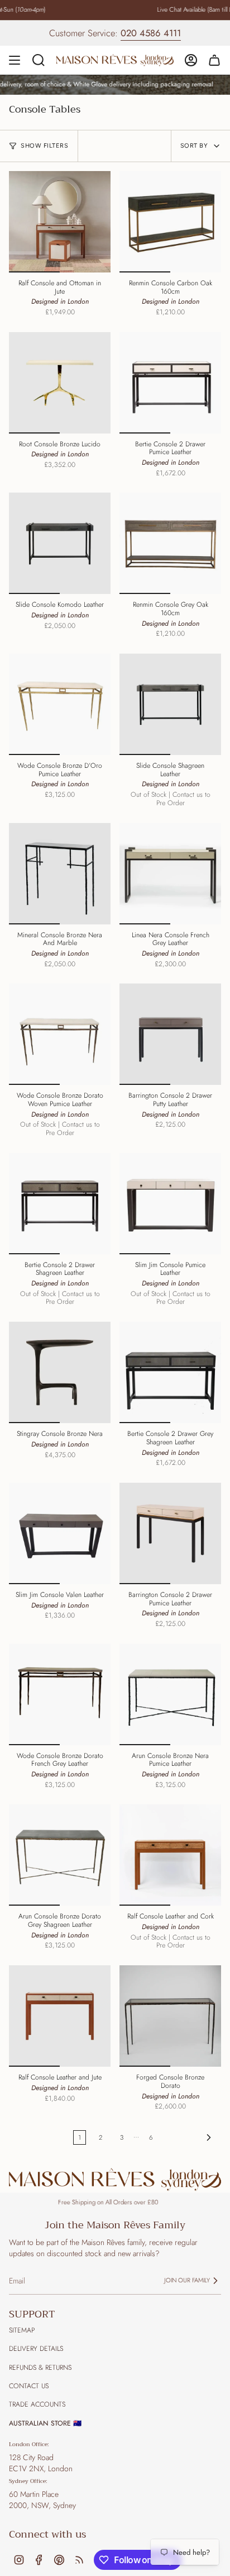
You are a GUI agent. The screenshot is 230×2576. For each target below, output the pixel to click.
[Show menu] (15, 60)
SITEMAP (22, 2330)
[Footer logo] (115, 2180)
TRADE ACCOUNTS (37, 2404)
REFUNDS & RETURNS (40, 2368)
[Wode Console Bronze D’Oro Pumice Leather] (60, 704)
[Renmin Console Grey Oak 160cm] (170, 543)
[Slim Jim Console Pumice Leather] (170, 1204)
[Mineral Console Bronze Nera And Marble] (60, 874)
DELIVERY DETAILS (36, 2349)
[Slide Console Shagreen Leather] (170, 704)
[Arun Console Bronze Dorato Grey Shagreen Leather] (60, 1855)
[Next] (190, 2137)
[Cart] (214, 60)
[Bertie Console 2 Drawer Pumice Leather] (170, 383)
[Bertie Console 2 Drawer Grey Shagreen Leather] (170, 1372)
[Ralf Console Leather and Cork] (170, 1855)
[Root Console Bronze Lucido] (60, 383)
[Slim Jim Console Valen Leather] (60, 1533)
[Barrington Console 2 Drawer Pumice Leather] (170, 1533)
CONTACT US (29, 2386)
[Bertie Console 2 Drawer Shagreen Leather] (60, 1204)
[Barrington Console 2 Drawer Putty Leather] (170, 1034)
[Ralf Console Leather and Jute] (60, 2016)
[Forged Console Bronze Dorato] (170, 2016)
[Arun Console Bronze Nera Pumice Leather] (170, 1694)
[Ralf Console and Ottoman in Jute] (60, 222)
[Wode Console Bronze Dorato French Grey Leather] (60, 1694)
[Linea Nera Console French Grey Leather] (170, 874)
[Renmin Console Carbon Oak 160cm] (170, 222)
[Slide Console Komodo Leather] (60, 543)
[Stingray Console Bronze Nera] (60, 1372)
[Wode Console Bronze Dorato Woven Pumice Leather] (60, 1034)
